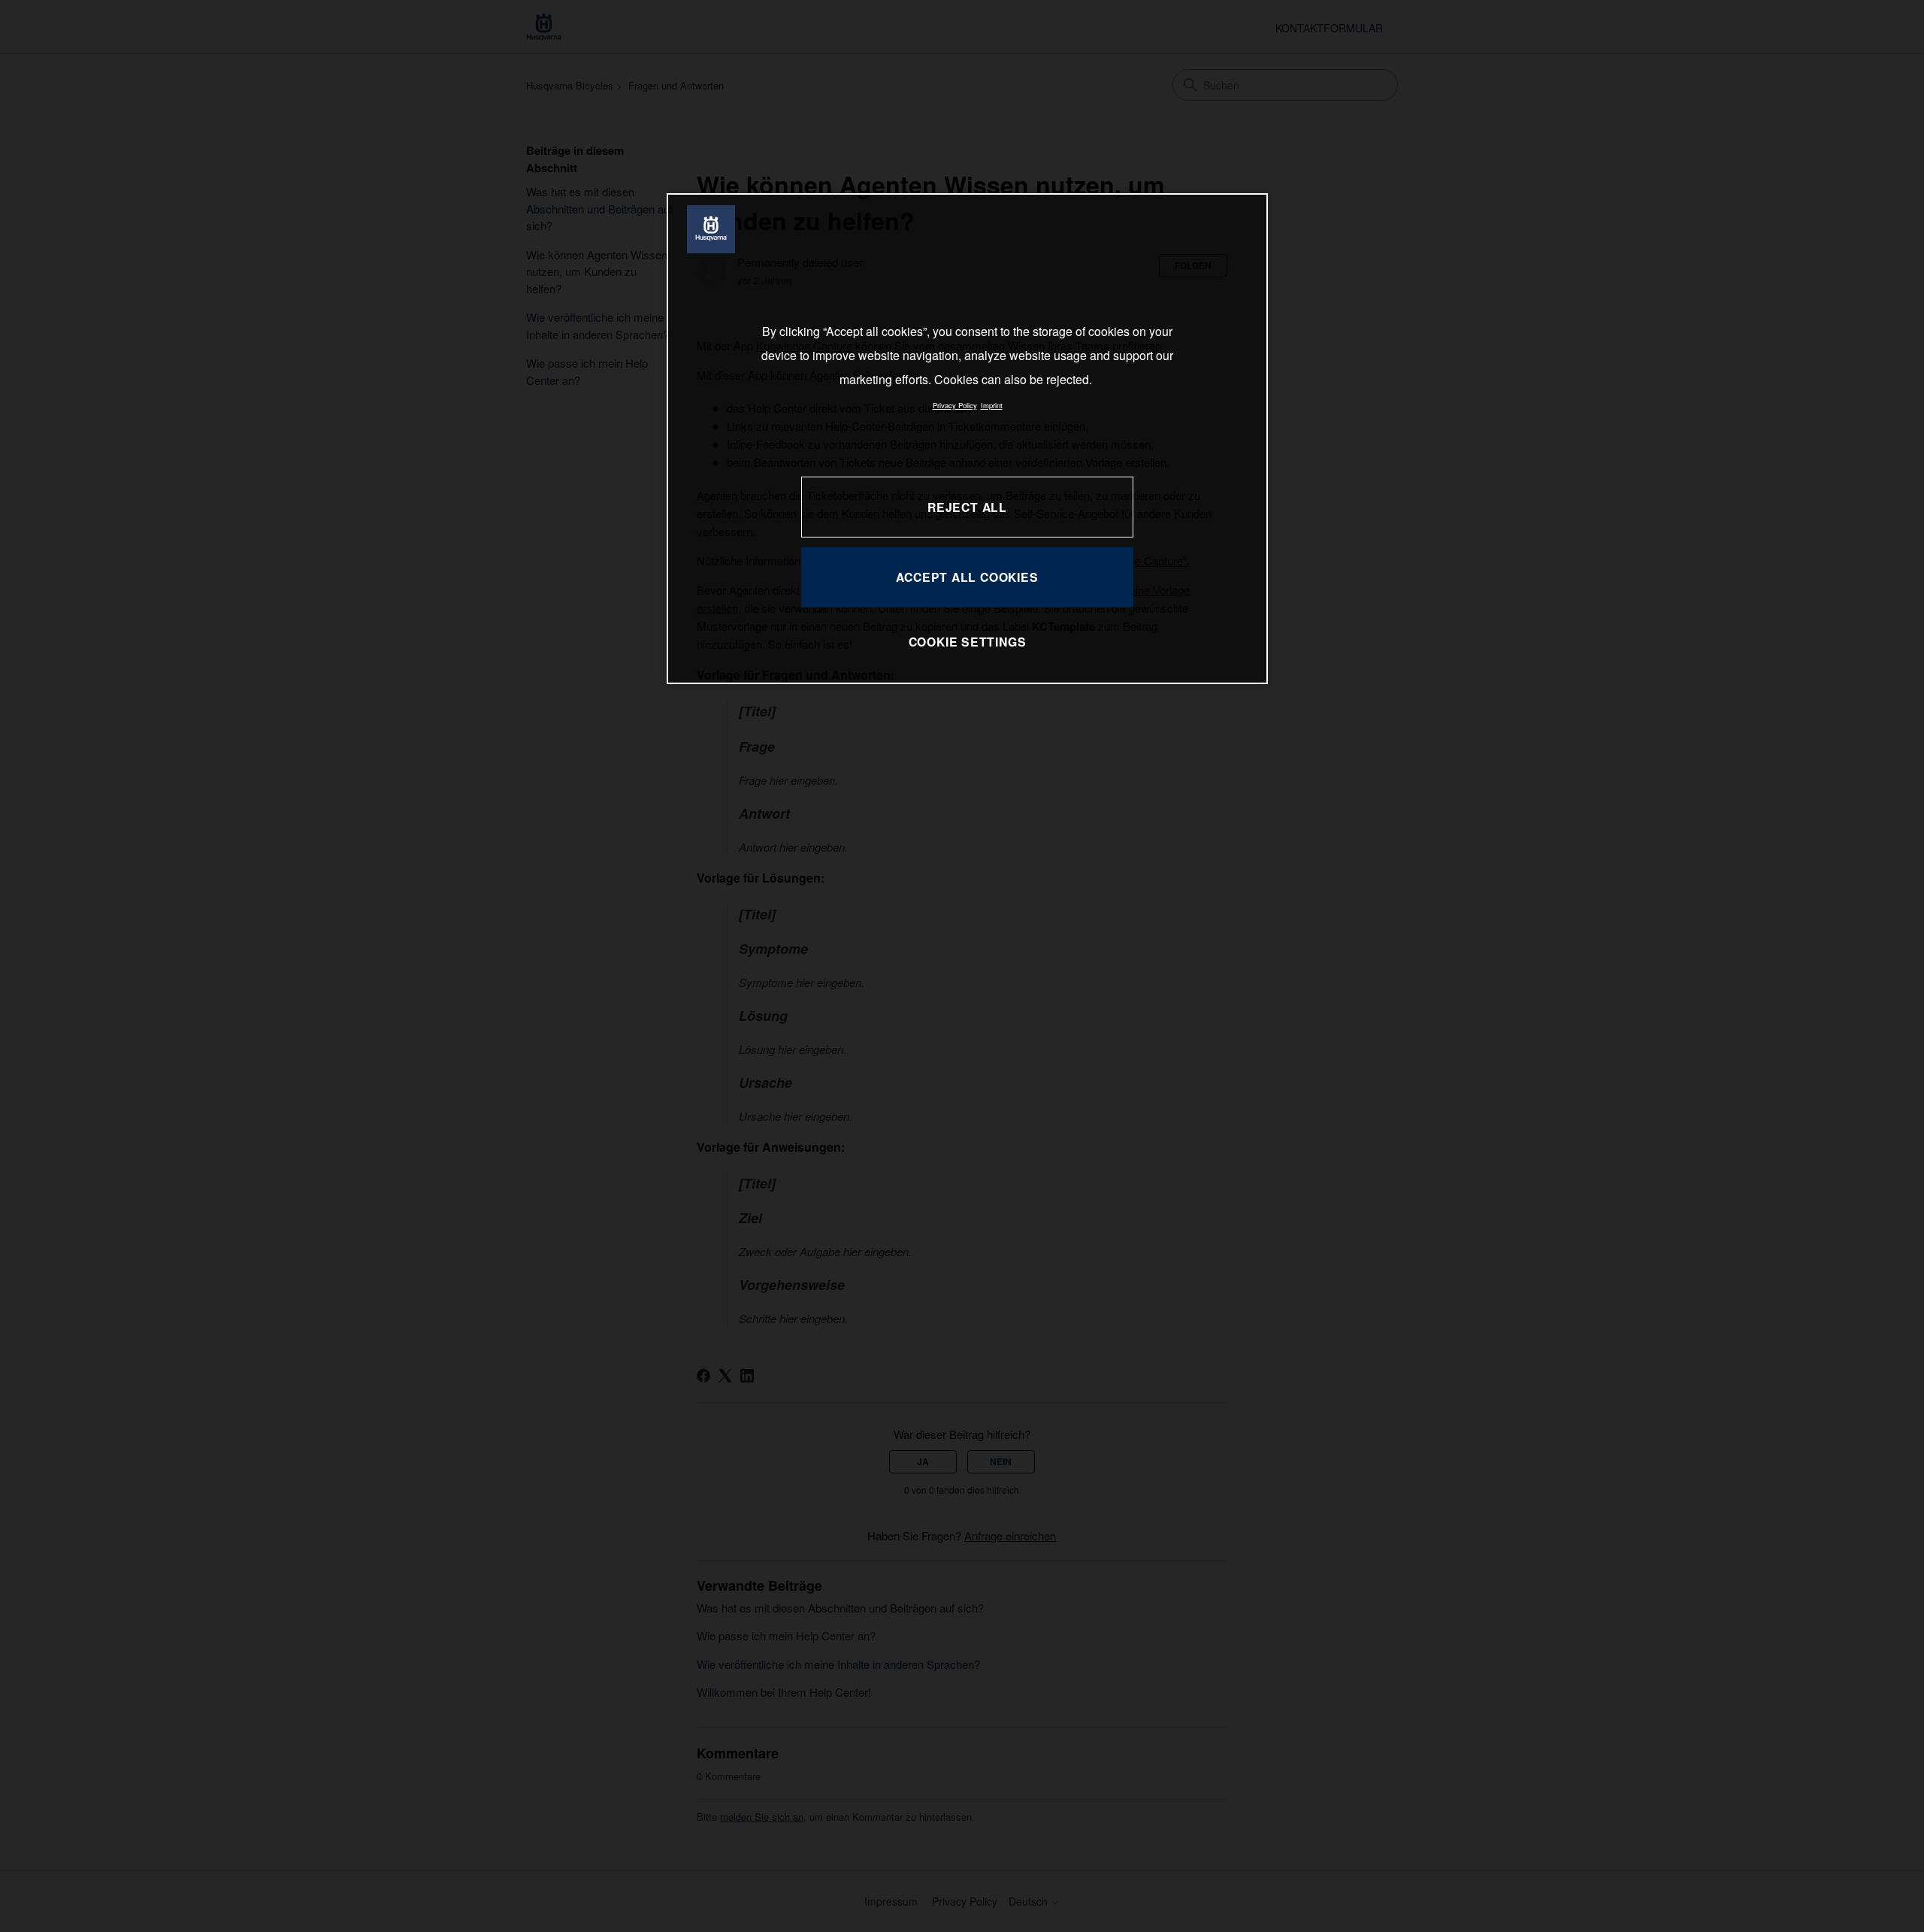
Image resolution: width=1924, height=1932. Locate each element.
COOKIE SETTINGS (968, 642)
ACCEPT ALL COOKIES (967, 577)
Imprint (992, 405)
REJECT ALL (967, 507)
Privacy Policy (955, 405)
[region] (967, 439)
